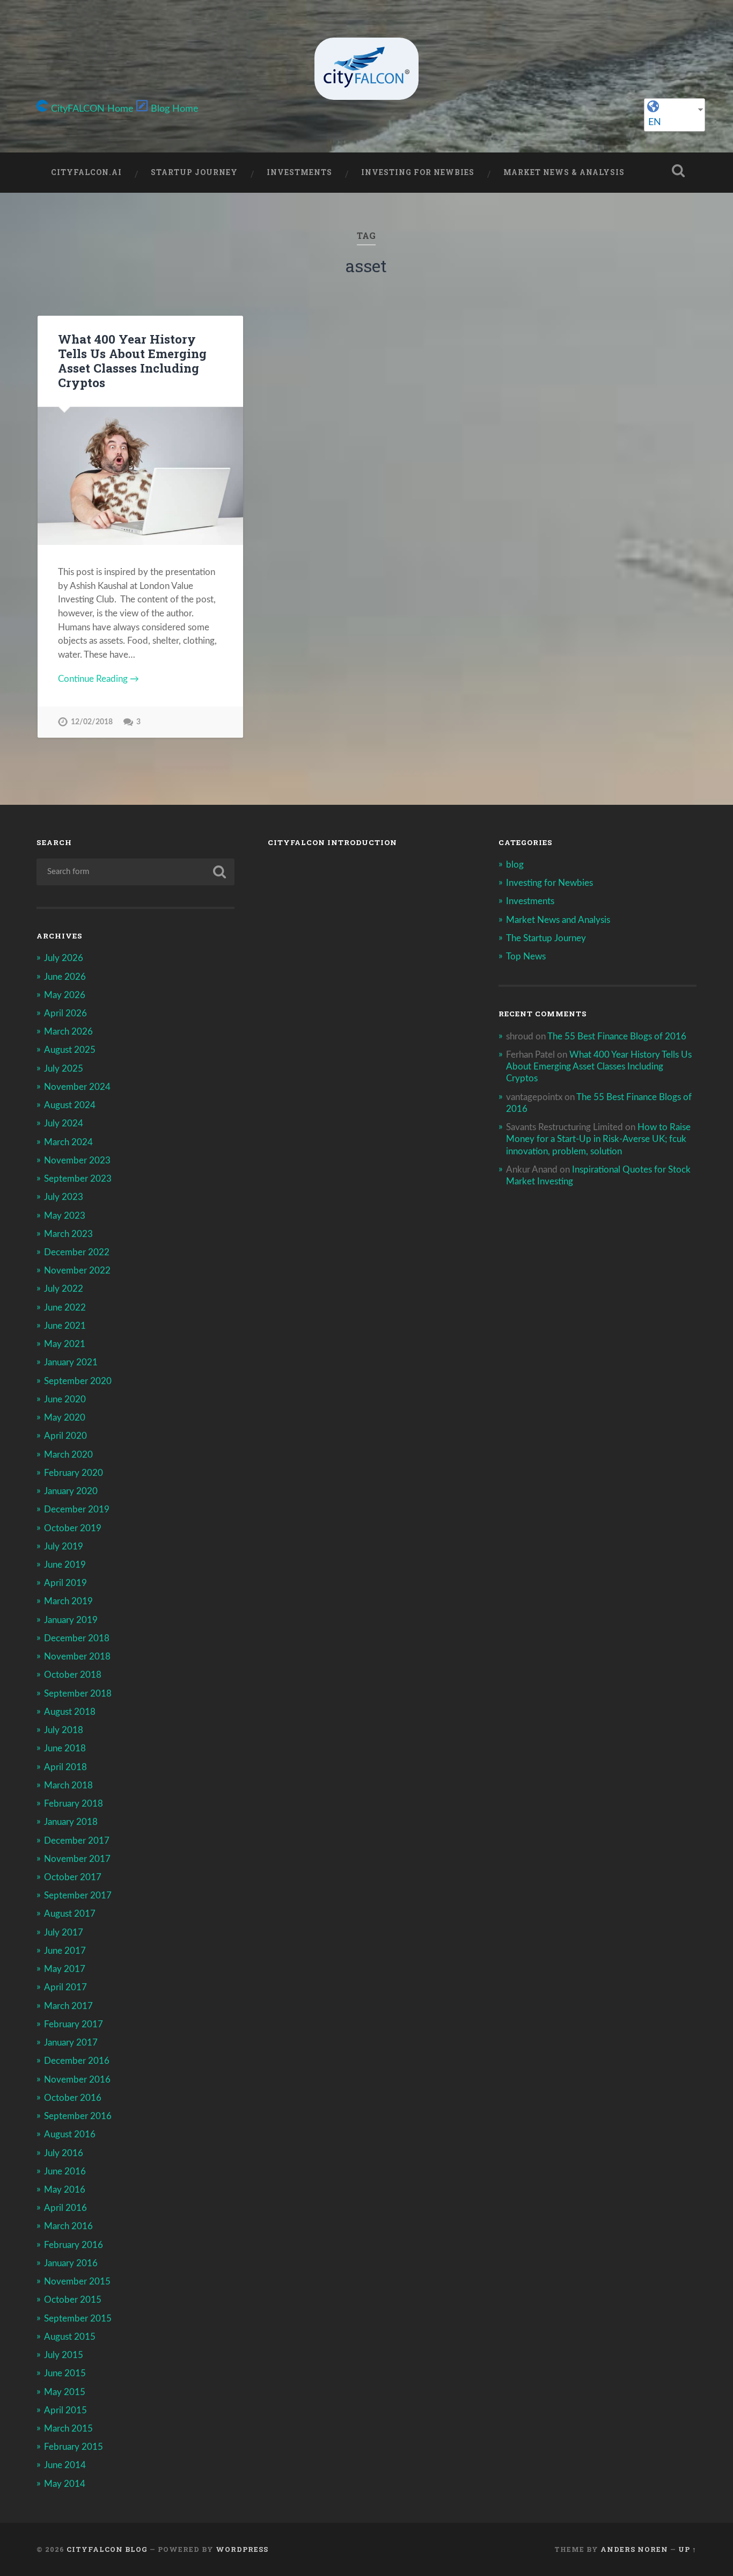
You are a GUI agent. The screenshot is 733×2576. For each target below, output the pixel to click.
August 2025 (70, 1050)
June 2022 (65, 1308)
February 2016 (74, 2245)
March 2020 (68, 1455)
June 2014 (65, 2465)
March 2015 (68, 2429)
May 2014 (65, 2484)
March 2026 (68, 1032)
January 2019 (71, 1620)
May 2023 (65, 1216)
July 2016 (64, 2153)
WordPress (242, 2549)
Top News (526, 956)
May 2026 (65, 995)
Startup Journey (194, 172)
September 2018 (78, 1694)
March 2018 (68, 1785)
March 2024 (68, 1142)
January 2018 (71, 1822)
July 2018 (64, 1730)
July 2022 (64, 1289)
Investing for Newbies (418, 172)
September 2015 (78, 2319)
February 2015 (74, 2447)
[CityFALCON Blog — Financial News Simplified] (366, 69)
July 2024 (64, 1123)
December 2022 (77, 1252)
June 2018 (65, 1748)
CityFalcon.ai (86, 172)
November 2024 (77, 1087)
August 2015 (70, 2337)
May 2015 (65, 2392)
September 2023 (78, 1179)
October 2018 (73, 1675)
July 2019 (64, 1547)
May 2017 (65, 1969)
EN (655, 122)
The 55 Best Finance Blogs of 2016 (617, 1036)
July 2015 (64, 2355)
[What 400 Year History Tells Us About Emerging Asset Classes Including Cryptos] (140, 476)
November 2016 (77, 2080)
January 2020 (71, 1491)
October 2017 (73, 1877)
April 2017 (65, 1987)
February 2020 (74, 1473)
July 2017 (64, 1933)
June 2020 (65, 1399)
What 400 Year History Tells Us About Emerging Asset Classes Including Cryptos (132, 361)
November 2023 (77, 1160)
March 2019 (68, 1601)
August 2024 (70, 1105)
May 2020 (65, 1418)
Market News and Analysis (558, 920)
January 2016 (71, 2263)
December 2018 (77, 1638)
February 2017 (74, 2024)
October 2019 (73, 1528)
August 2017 (70, 1914)
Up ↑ (687, 2549)
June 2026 (65, 977)
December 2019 (77, 1509)
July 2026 (64, 958)
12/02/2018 (92, 722)
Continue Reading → (98, 679)
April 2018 (65, 1767)
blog (515, 865)
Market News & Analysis (564, 172)
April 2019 (65, 1583)
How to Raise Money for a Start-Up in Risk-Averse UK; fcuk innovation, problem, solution (598, 1139)
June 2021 (65, 1326)
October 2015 (73, 2300)
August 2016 (70, 2134)
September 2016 (78, 2116)
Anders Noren (634, 2549)
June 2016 (65, 2171)
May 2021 (65, 1344)
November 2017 (77, 1859)
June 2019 (65, 1565)
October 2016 (73, 2098)
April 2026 (65, 1013)
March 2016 (68, 2226)
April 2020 (65, 1436)
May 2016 (65, 2190)
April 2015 (65, 2410)
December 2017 (77, 1841)
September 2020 (78, 1381)
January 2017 (71, 2043)
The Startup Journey (546, 938)
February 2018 (74, 1804)
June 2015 (65, 2373)
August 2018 (70, 1712)
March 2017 (68, 2006)
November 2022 (77, 1271)
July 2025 (64, 1069)
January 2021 (71, 1362)
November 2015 (77, 2282)
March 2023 (68, 1234)
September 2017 (78, 1895)
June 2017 (65, 1951)
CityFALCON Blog (107, 2549)
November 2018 (77, 1657)
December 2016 (77, 2061)
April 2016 (65, 2208)
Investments (299, 172)
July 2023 (64, 1197)
